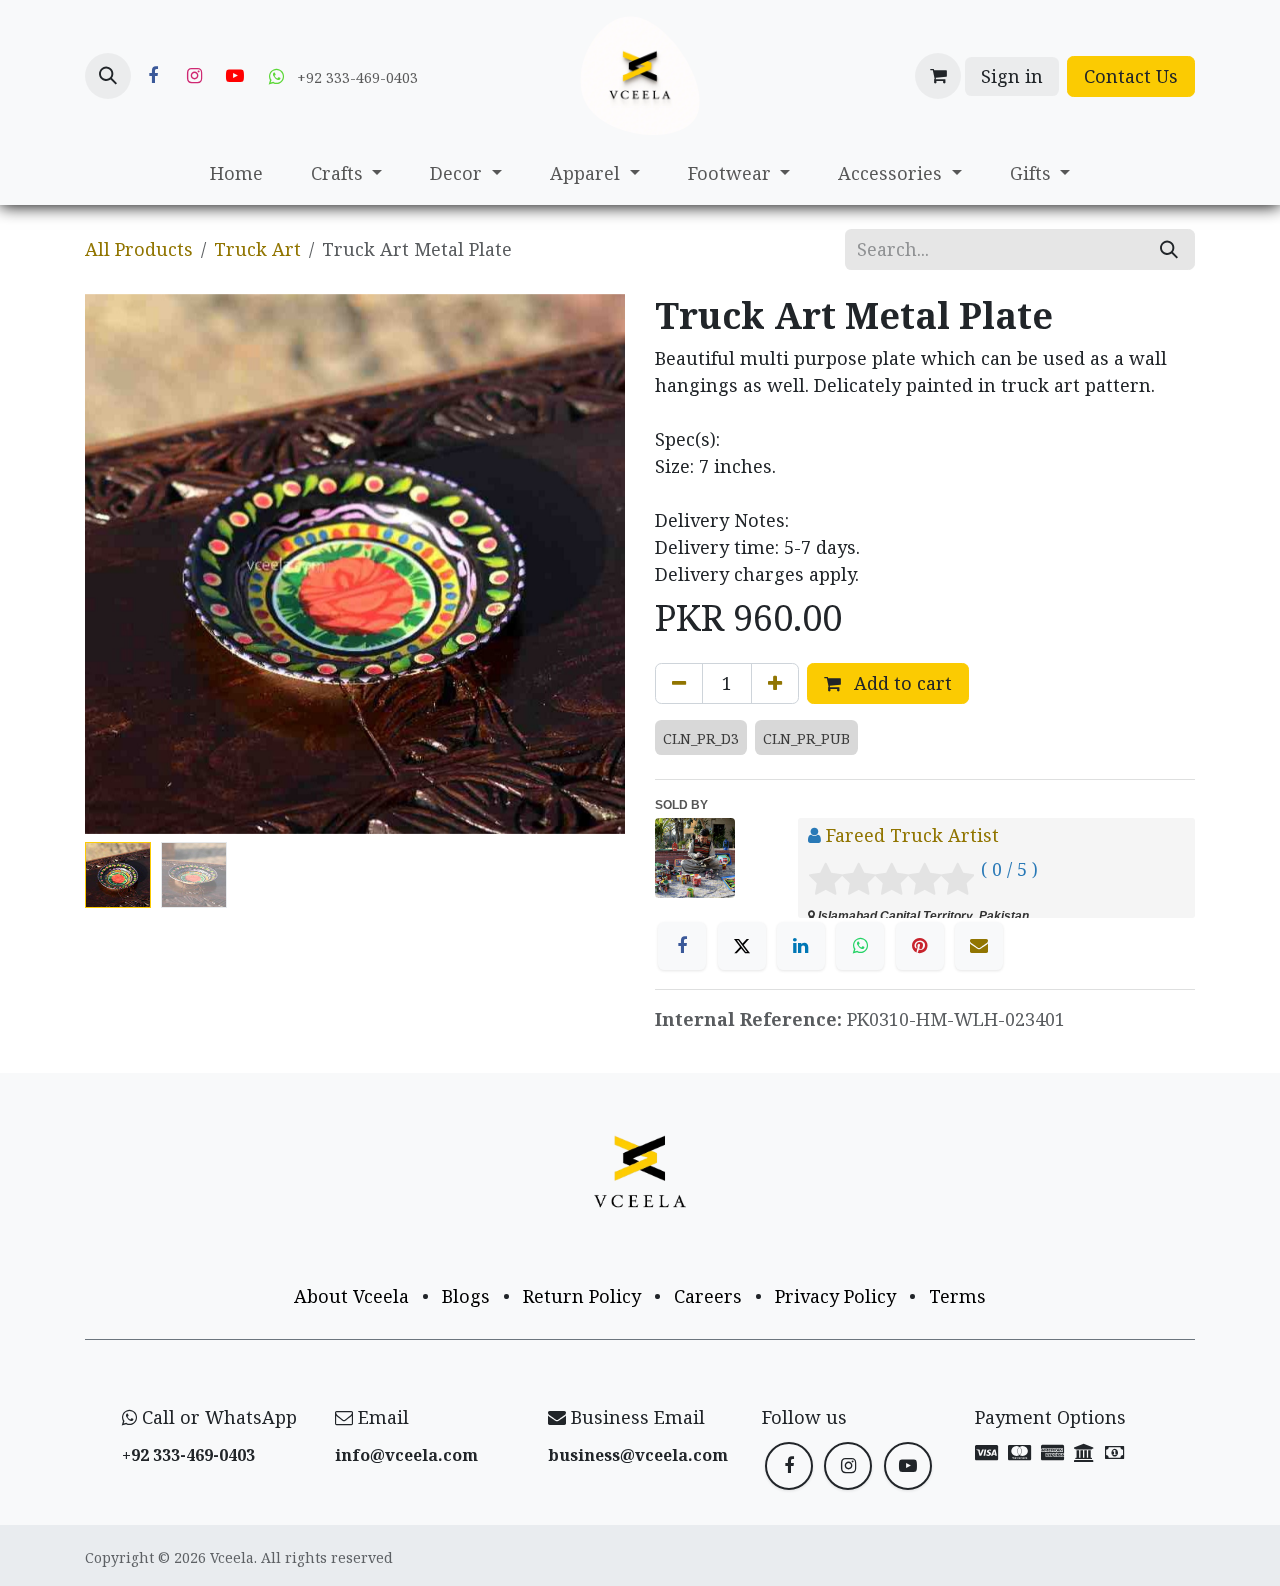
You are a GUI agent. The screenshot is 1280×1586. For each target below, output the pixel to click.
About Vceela (351, 1296)
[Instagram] (194, 76)
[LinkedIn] (801, 946)
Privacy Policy (835, 1296)
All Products (139, 249)
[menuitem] (236, 173)
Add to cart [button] (900, 683)
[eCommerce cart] (938, 76)
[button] (108, 76)
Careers (708, 1296)
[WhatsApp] (860, 946)
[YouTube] (235, 76)
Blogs (466, 1296)
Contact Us (1131, 76)
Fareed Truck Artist (912, 835)
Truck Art (257, 249)
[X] (742, 946)
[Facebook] (153, 76)
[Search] (1169, 249)
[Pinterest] (920, 946)
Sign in (1012, 76)
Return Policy (582, 1296)
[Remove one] (679, 683)
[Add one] (775, 683)
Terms (957, 1296)
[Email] (979, 946)
